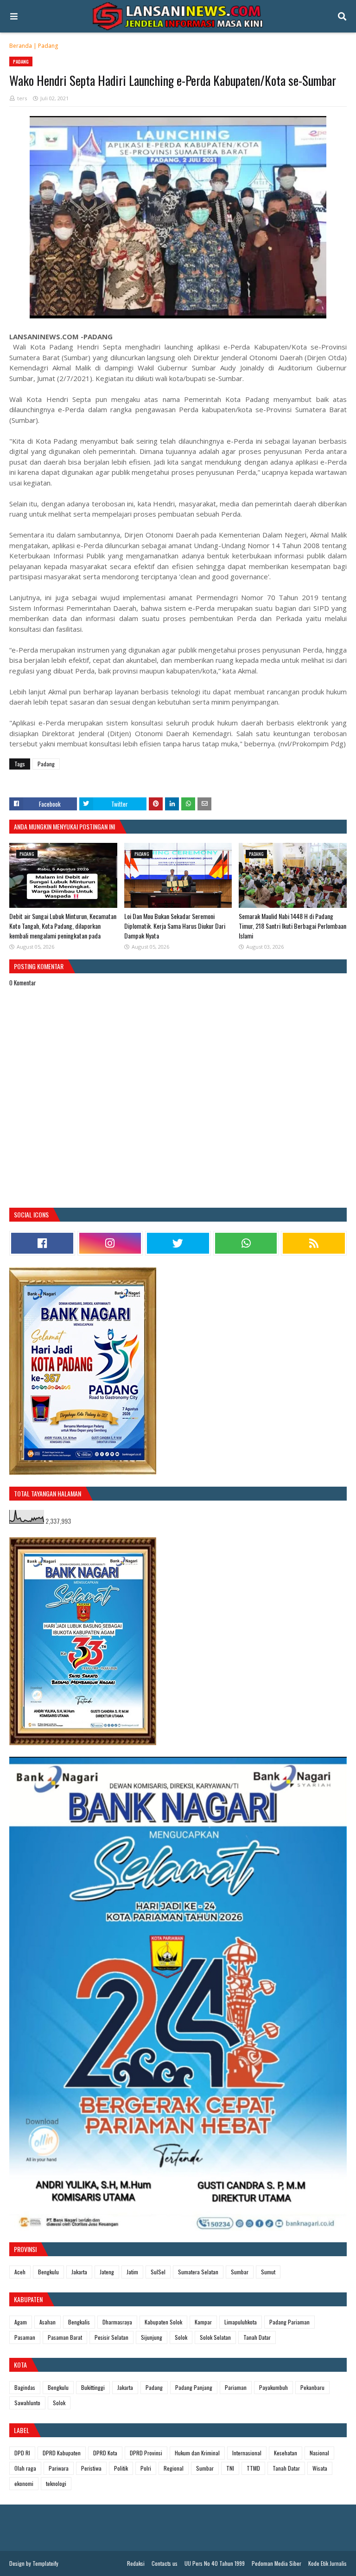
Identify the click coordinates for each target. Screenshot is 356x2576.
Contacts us (165, 2563)
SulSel (158, 2272)
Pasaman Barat (65, 2337)
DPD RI (22, 2453)
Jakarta (79, 2272)
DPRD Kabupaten (62, 2453)
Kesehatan (286, 2453)
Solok (181, 2337)
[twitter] (178, 1243)
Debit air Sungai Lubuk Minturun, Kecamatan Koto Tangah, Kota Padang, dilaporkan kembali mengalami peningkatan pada (63, 926)
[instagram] (110, 1243)
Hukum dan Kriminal (197, 2453)
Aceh (20, 2272)
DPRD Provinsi (146, 2453)
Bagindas (25, 2387)
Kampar (203, 2322)
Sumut (268, 2272)
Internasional (247, 2453)
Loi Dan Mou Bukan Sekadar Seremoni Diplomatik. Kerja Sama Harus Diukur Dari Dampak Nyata (175, 926)
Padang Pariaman (289, 2322)
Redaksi (136, 2563)
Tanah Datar (257, 2337)
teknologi (56, 2483)
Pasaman (25, 2337)
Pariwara (59, 2468)
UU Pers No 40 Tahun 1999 (215, 2563)
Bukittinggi (93, 2387)
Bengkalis (79, 2322)
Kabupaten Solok (163, 2322)
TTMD (253, 2468)
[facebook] (42, 1243)
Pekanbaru (312, 2387)
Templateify (45, 2563)
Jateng (107, 2272)
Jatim (132, 2272)
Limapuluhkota (241, 2322)
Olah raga (25, 2468)
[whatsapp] (246, 1243)
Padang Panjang (194, 2387)
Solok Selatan (215, 2337)
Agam (21, 2322)
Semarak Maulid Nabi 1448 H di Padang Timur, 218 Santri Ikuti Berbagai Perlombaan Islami (292, 926)
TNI (230, 2468)
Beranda (21, 46)
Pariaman (236, 2387)
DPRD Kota (105, 2453)
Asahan (48, 2322)
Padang (48, 46)
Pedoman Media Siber (277, 2563)
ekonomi (24, 2483)
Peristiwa (91, 2468)
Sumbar (240, 2272)
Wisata (320, 2468)
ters (22, 98)
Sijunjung (152, 2337)
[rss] (314, 1243)
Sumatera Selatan (198, 2272)
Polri (146, 2468)
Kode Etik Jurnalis (327, 2563)
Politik (121, 2468)
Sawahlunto (27, 2403)
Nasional (319, 2453)
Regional (174, 2468)
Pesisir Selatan (111, 2337)
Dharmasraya (117, 2322)
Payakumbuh (273, 2387)
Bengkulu (48, 2272)
